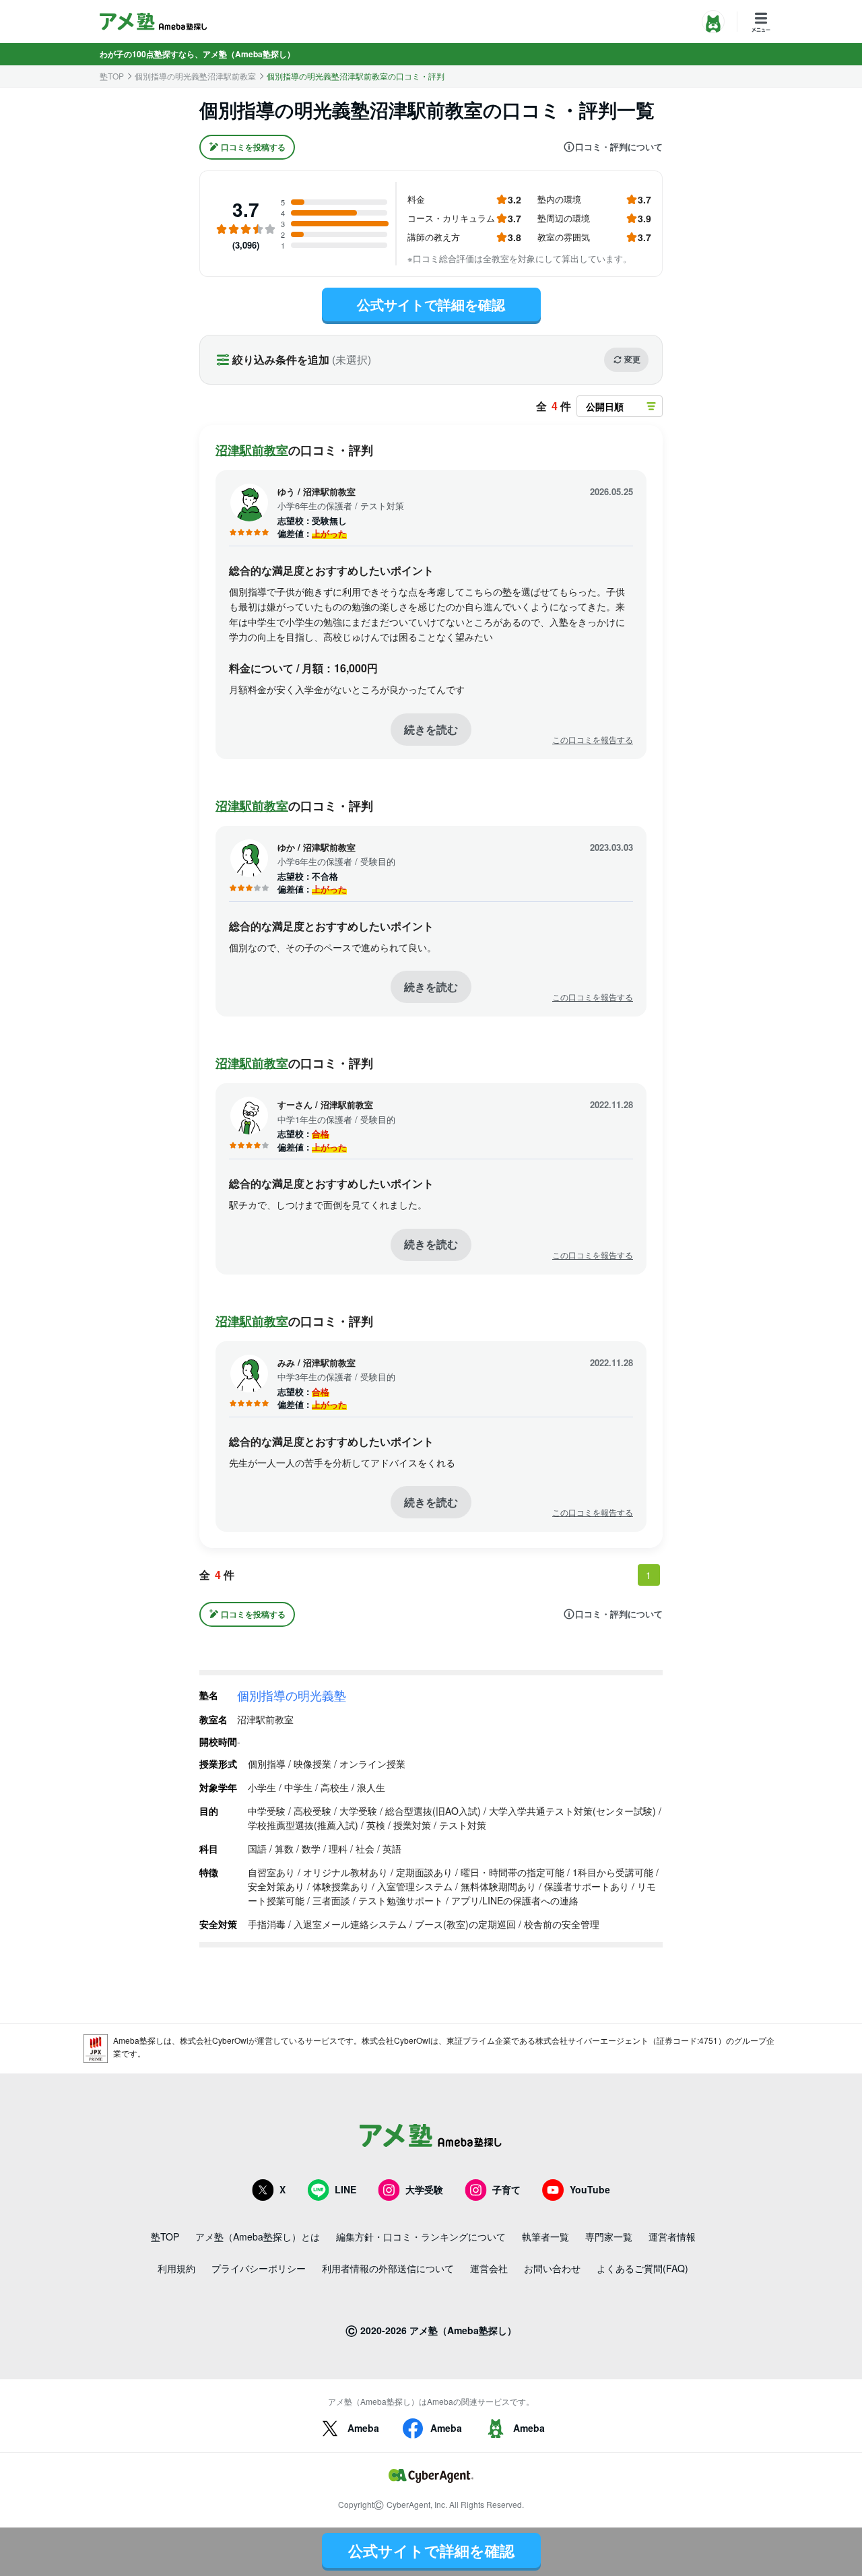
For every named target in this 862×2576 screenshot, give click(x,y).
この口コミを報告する (593, 740)
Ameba (363, 2428)
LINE (345, 2189)
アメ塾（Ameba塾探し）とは (258, 2236)
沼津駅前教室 (252, 450)
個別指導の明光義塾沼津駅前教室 (195, 76)
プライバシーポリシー (259, 2268)
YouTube (590, 2189)
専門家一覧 (609, 2236)
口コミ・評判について (619, 147)
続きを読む (431, 729)
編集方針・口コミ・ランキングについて (421, 2236)
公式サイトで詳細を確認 (431, 304)
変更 (632, 359)
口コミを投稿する (253, 147)
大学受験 (424, 2189)
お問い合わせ (552, 2268)
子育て (506, 2189)
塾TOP (112, 76)
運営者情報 (672, 2236)
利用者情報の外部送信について (388, 2268)
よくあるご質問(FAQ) (642, 2268)
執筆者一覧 (545, 2236)
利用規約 (176, 2268)
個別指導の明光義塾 (292, 1695)
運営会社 (489, 2268)
